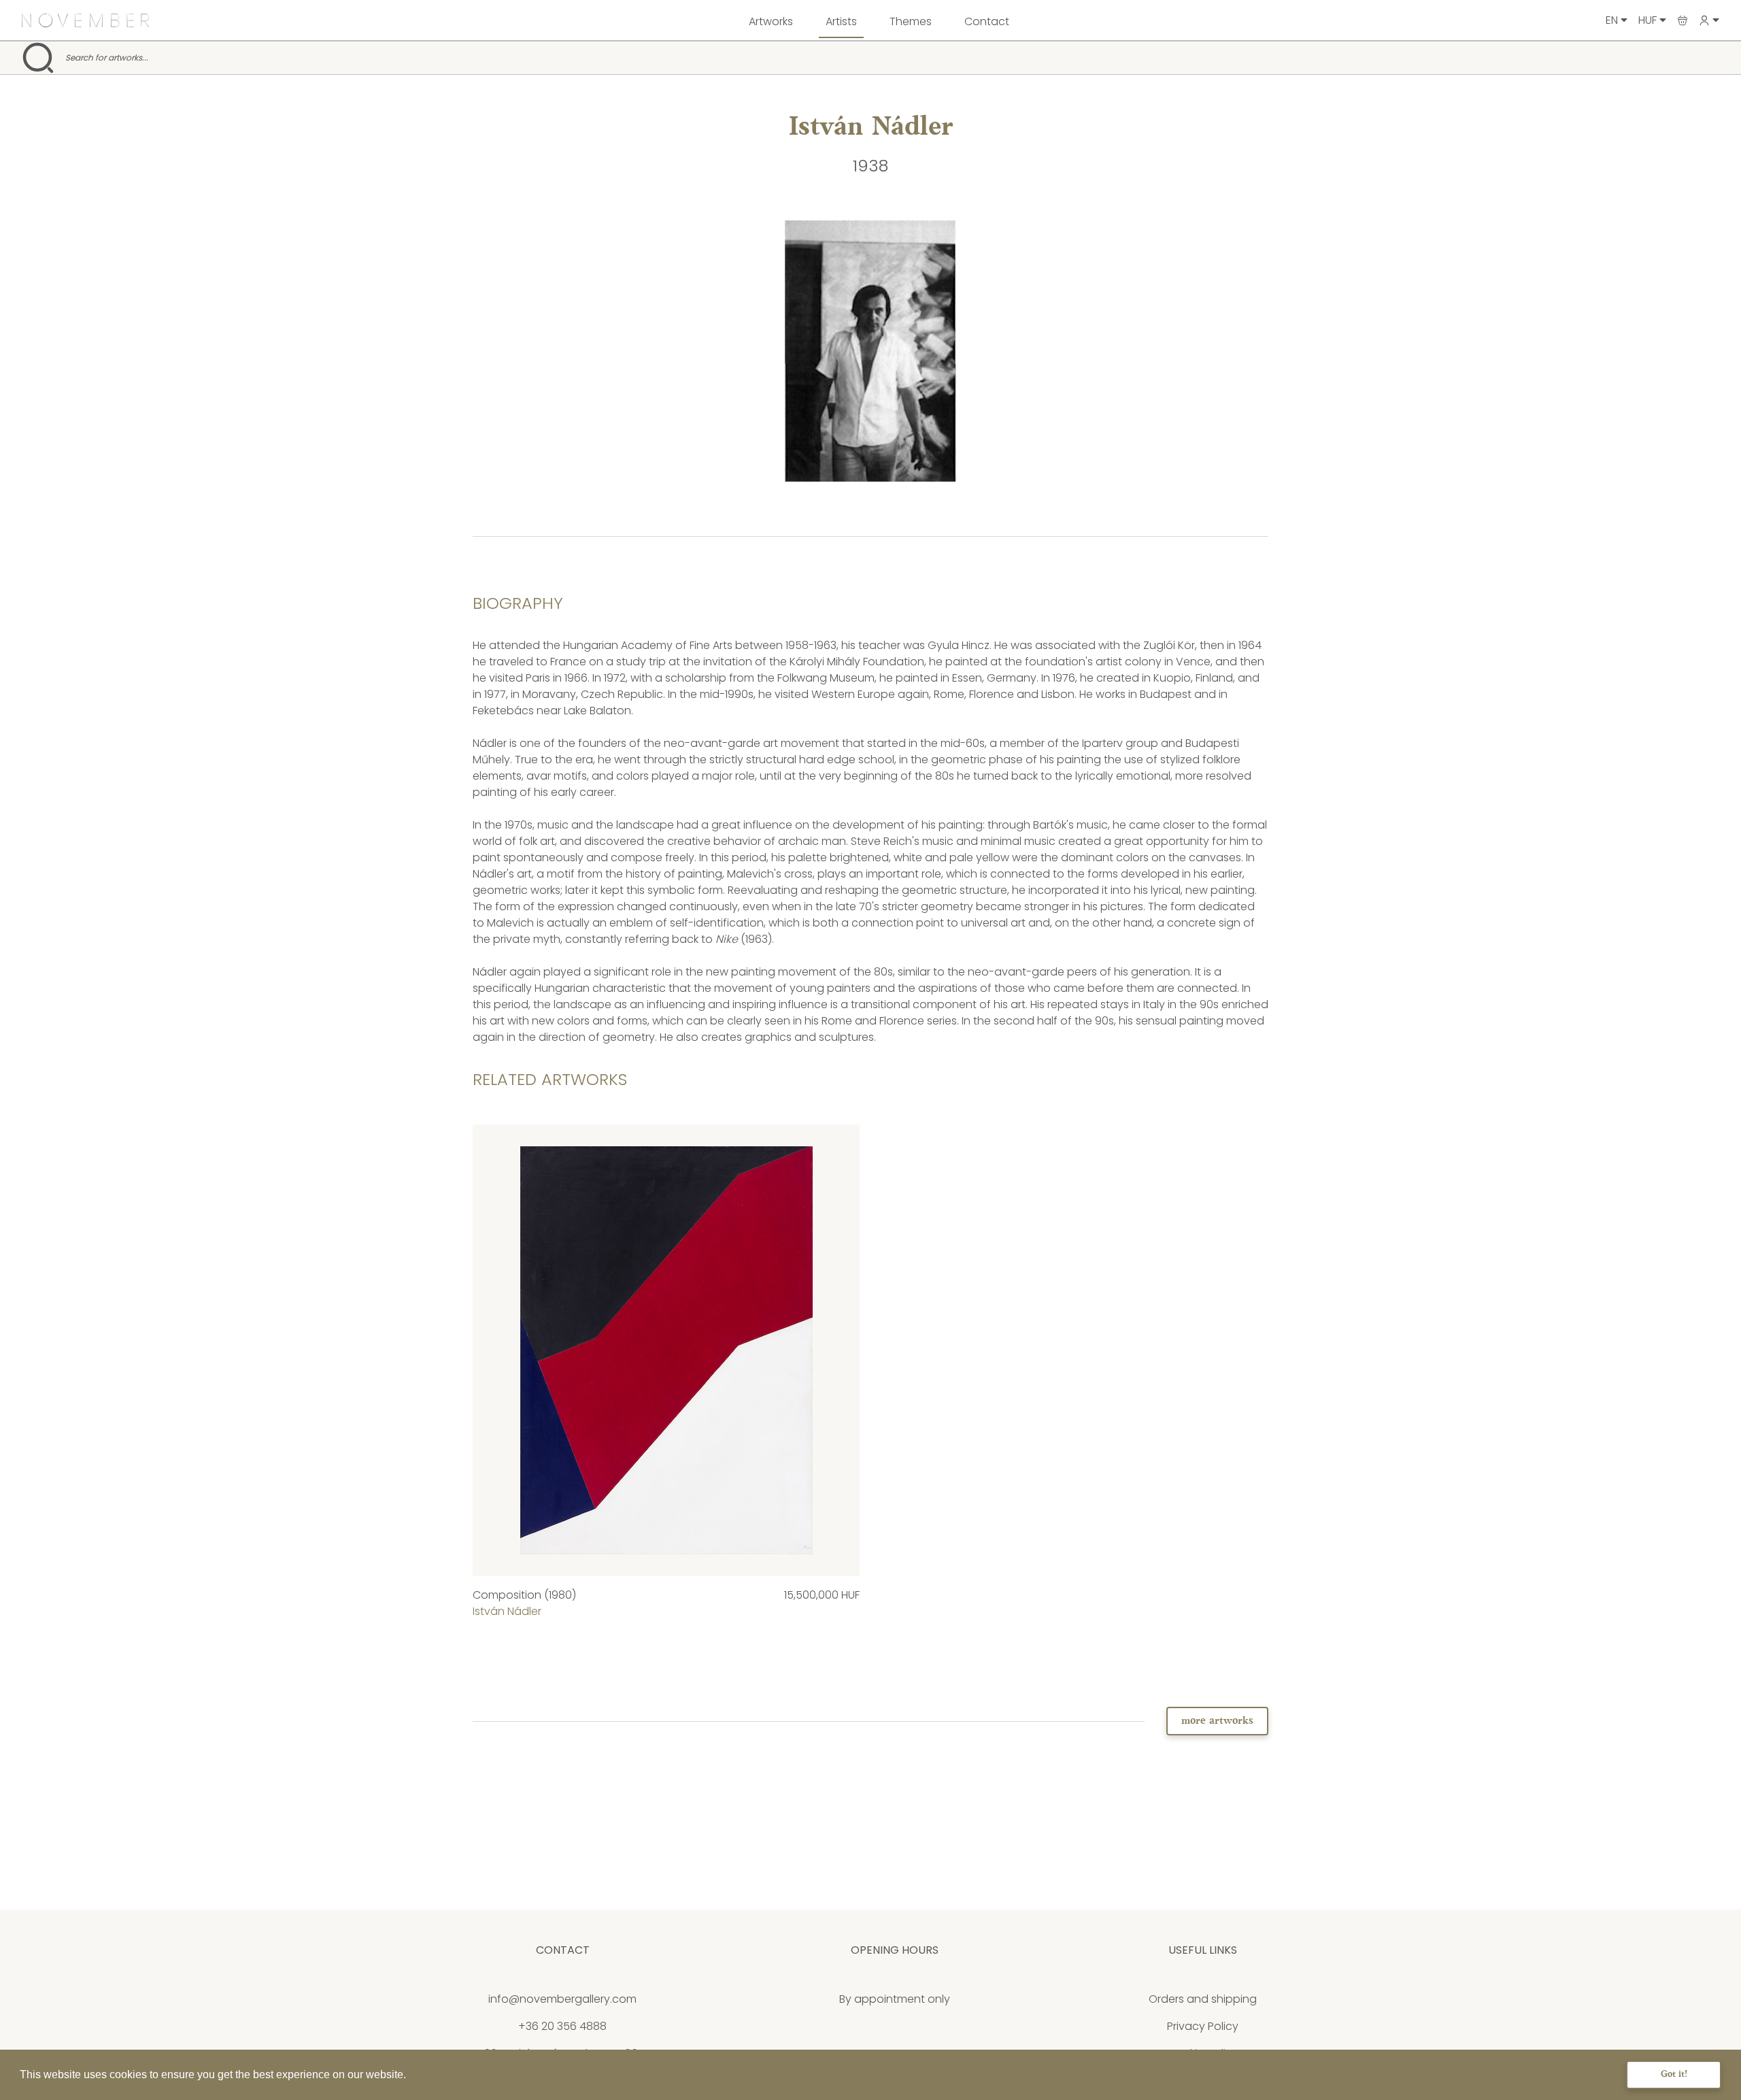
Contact (987, 21)
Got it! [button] (1674, 2074)
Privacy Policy (1203, 2026)
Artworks (771, 21)
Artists (841, 21)
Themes (911, 21)
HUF (1649, 20)
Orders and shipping (1203, 1999)
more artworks (1217, 1721)
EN (1613, 20)
